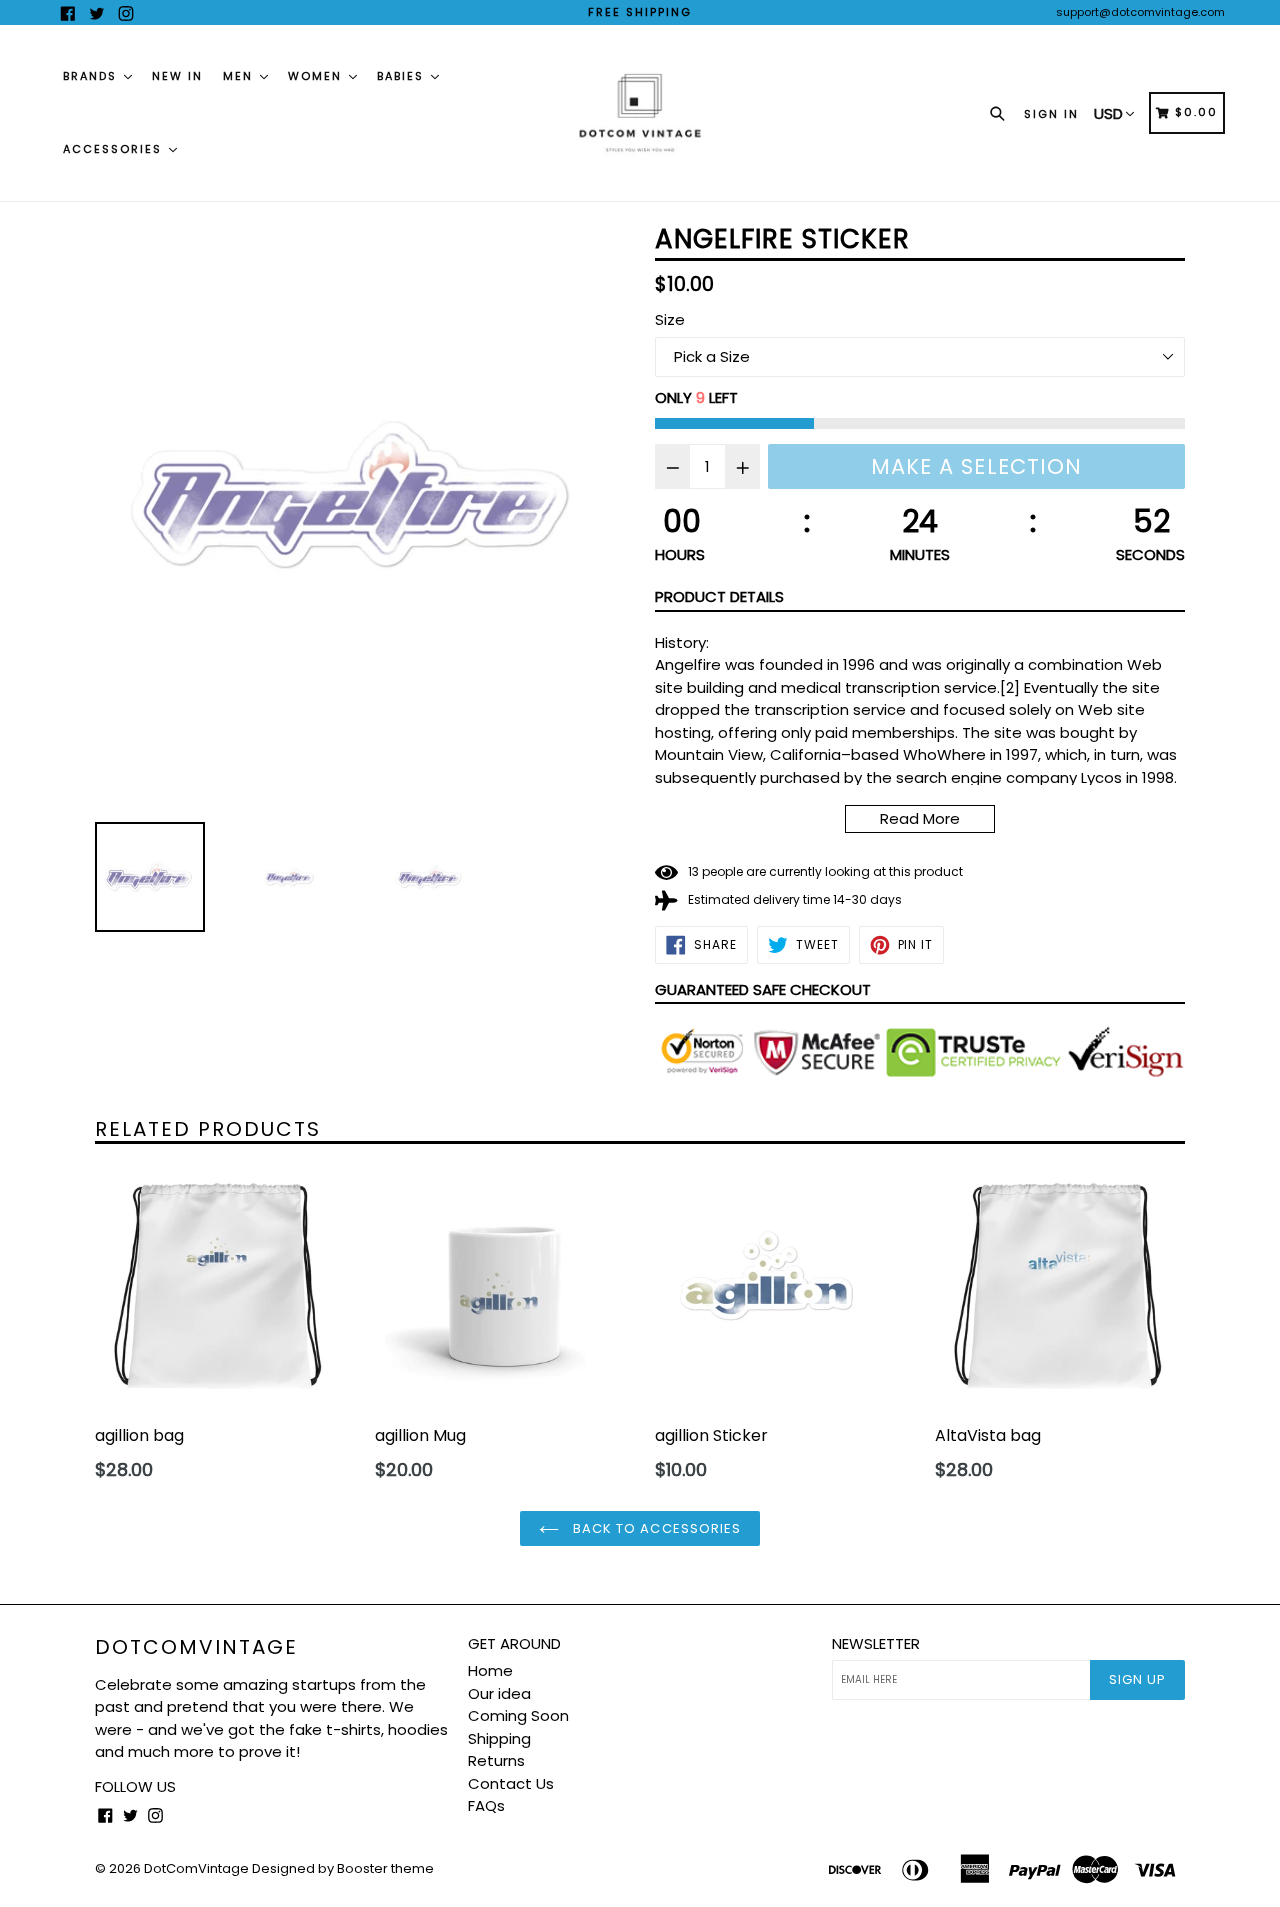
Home (490, 1670)
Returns (496, 1760)
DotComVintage (196, 1647)
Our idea (499, 1693)
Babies (403, 76)
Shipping (499, 1738)
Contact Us (511, 1783)
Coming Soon (518, 1715)
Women (317, 76)
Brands (92, 76)
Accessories (115, 149)
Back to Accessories (655, 1528)
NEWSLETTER (876, 1644)
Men (240, 76)
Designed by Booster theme (343, 1868)
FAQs (486, 1805)
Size (670, 319)
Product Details (719, 596)
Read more (920, 818)
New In (177, 76)
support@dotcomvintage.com (1140, 12)
